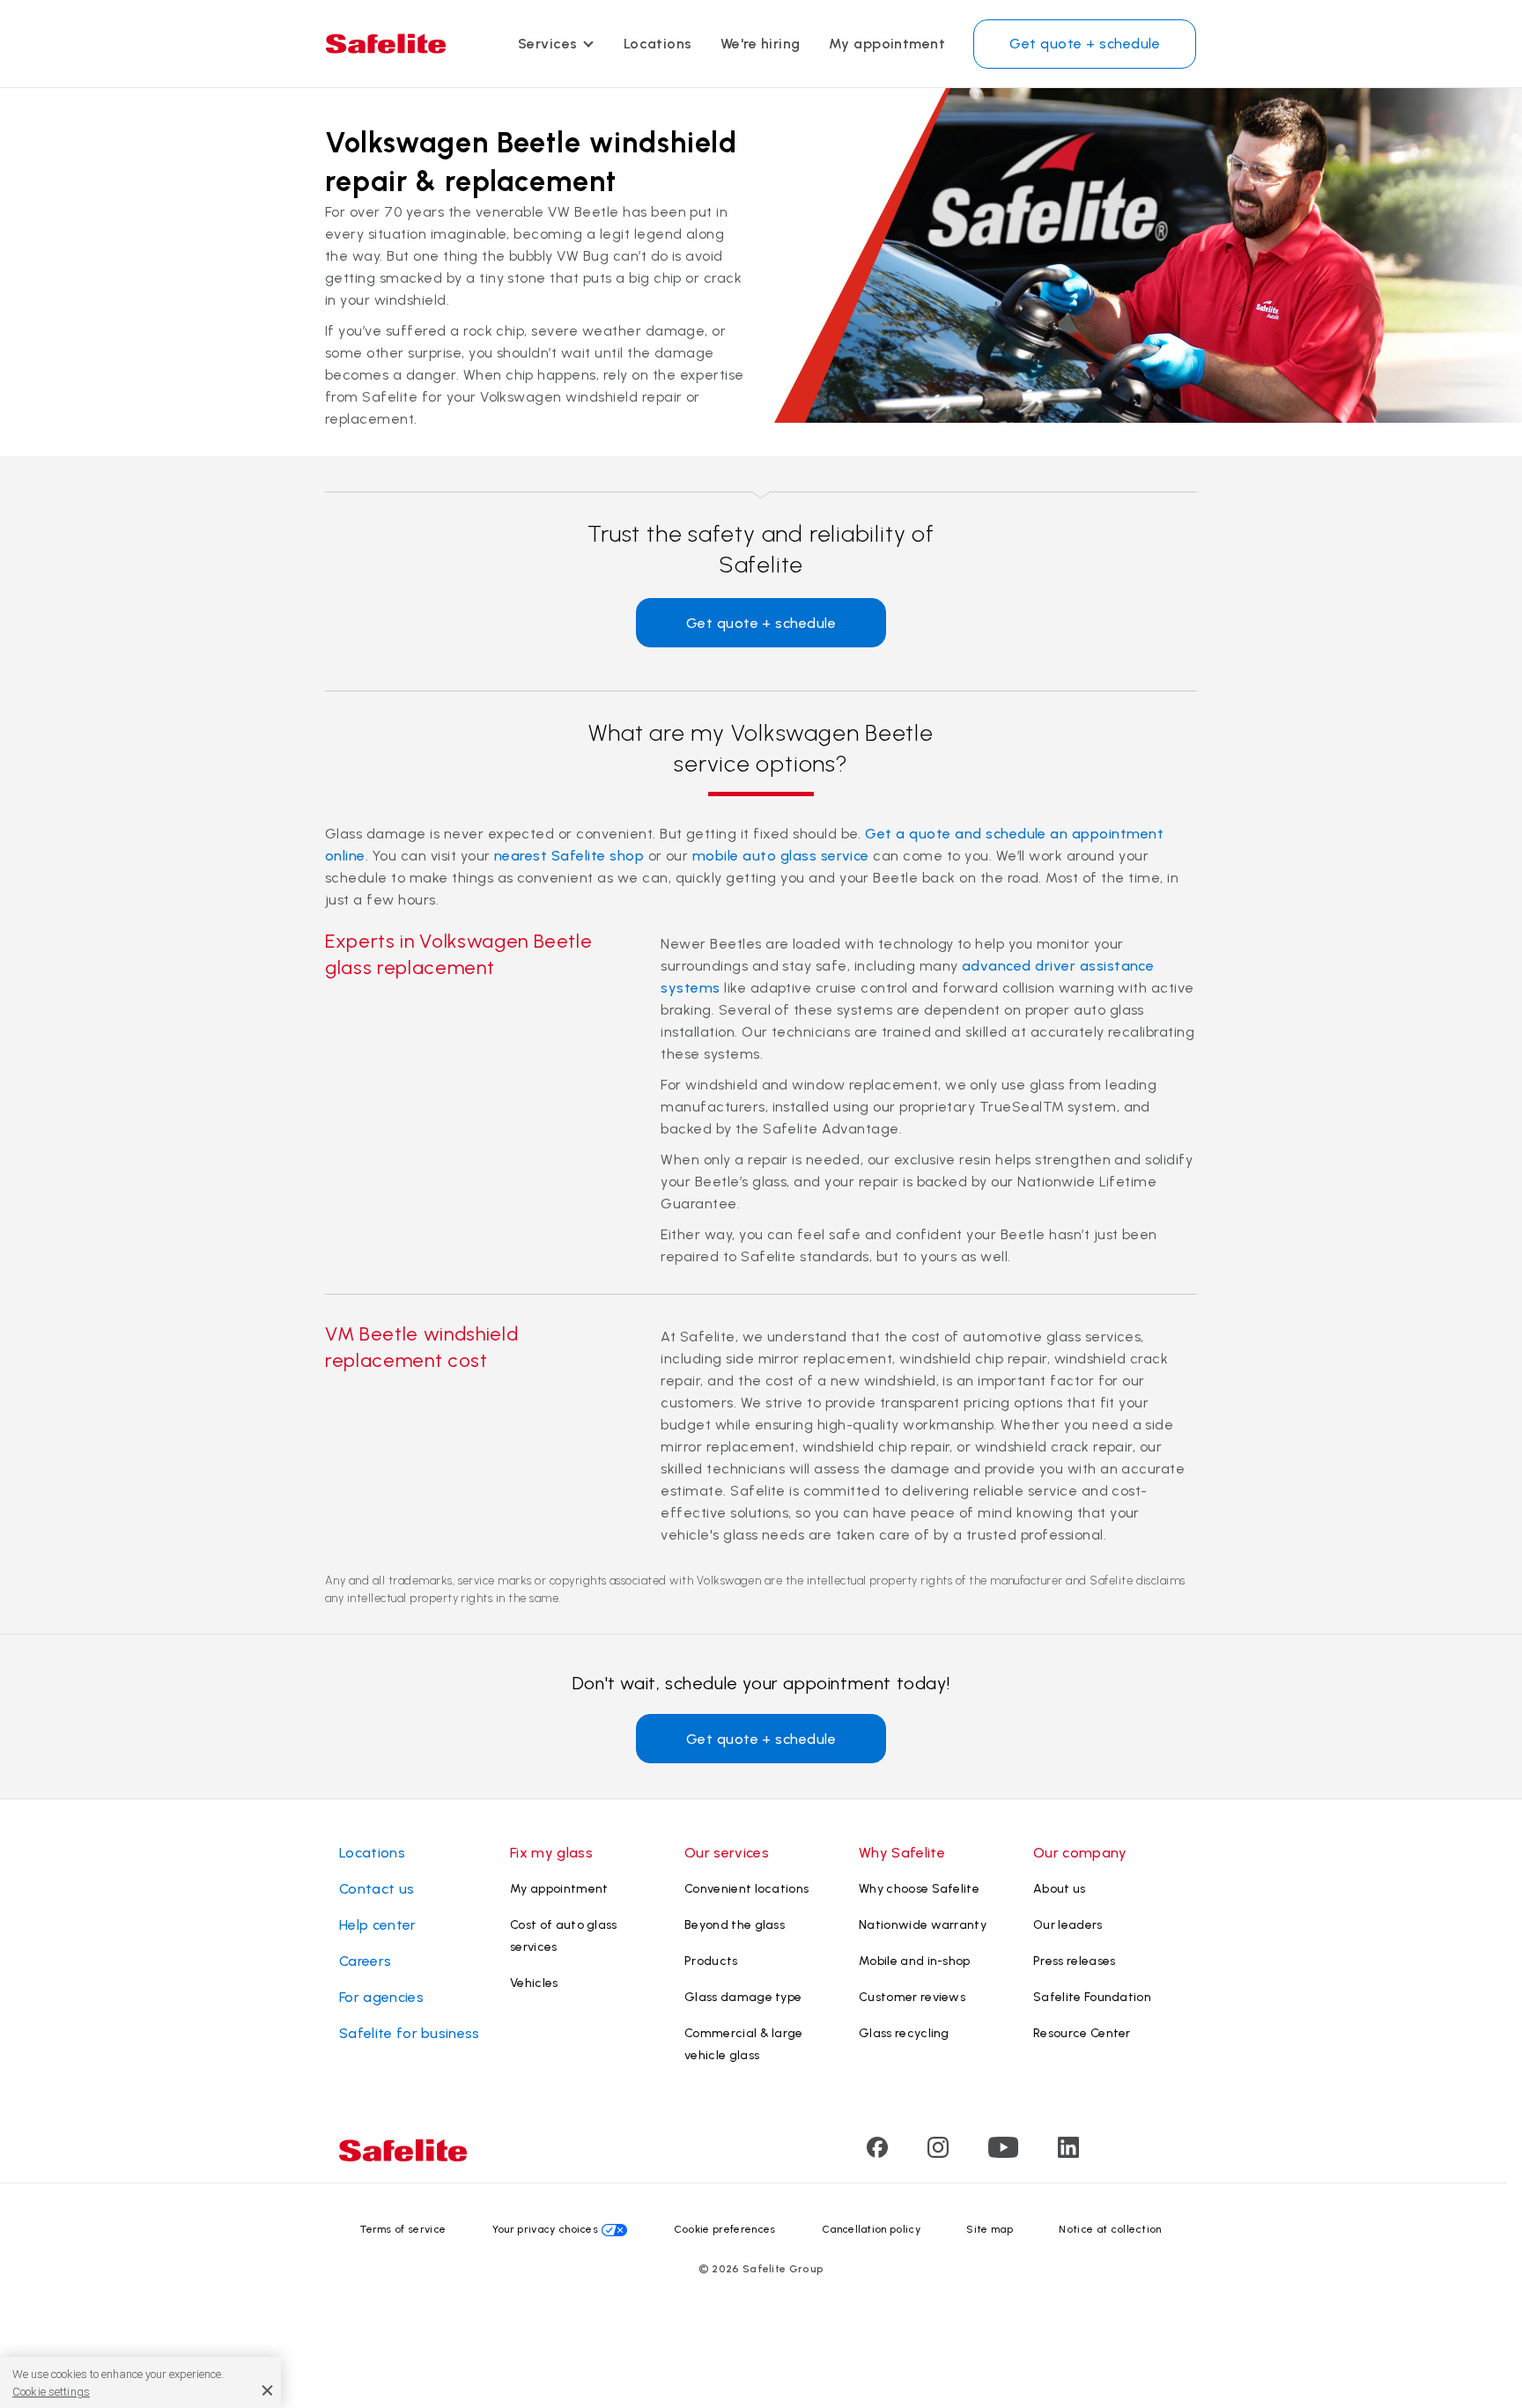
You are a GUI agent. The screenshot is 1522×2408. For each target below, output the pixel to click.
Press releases (1074, 1961)
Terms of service (403, 2229)
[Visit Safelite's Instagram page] (938, 2153)
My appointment (887, 44)
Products (711, 1961)
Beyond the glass (735, 1925)
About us (1060, 1889)
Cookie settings (51, 2392)
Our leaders (1068, 1925)
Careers (365, 1961)
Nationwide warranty (923, 1925)
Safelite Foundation (1092, 1997)
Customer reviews (912, 1997)
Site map (990, 2229)
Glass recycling (904, 2033)
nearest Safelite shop (569, 856)
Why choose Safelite (919, 1889)
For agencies (381, 1997)
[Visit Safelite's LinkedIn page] (1068, 2153)
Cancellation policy (871, 2229)
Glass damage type (743, 1997)
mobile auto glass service (781, 856)
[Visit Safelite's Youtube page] (1003, 2153)
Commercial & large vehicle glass (744, 2044)
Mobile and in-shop (915, 1961)
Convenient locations (746, 1889)
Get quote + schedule (1085, 44)
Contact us (377, 1889)
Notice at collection (1110, 2229)
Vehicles (534, 1983)
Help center (378, 1925)
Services (548, 44)
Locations (658, 44)
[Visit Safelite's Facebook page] (877, 2153)
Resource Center (1082, 2033)
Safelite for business (410, 2033)
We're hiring (761, 44)
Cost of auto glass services (564, 1936)
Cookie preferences (725, 2229)
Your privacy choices (545, 2229)
